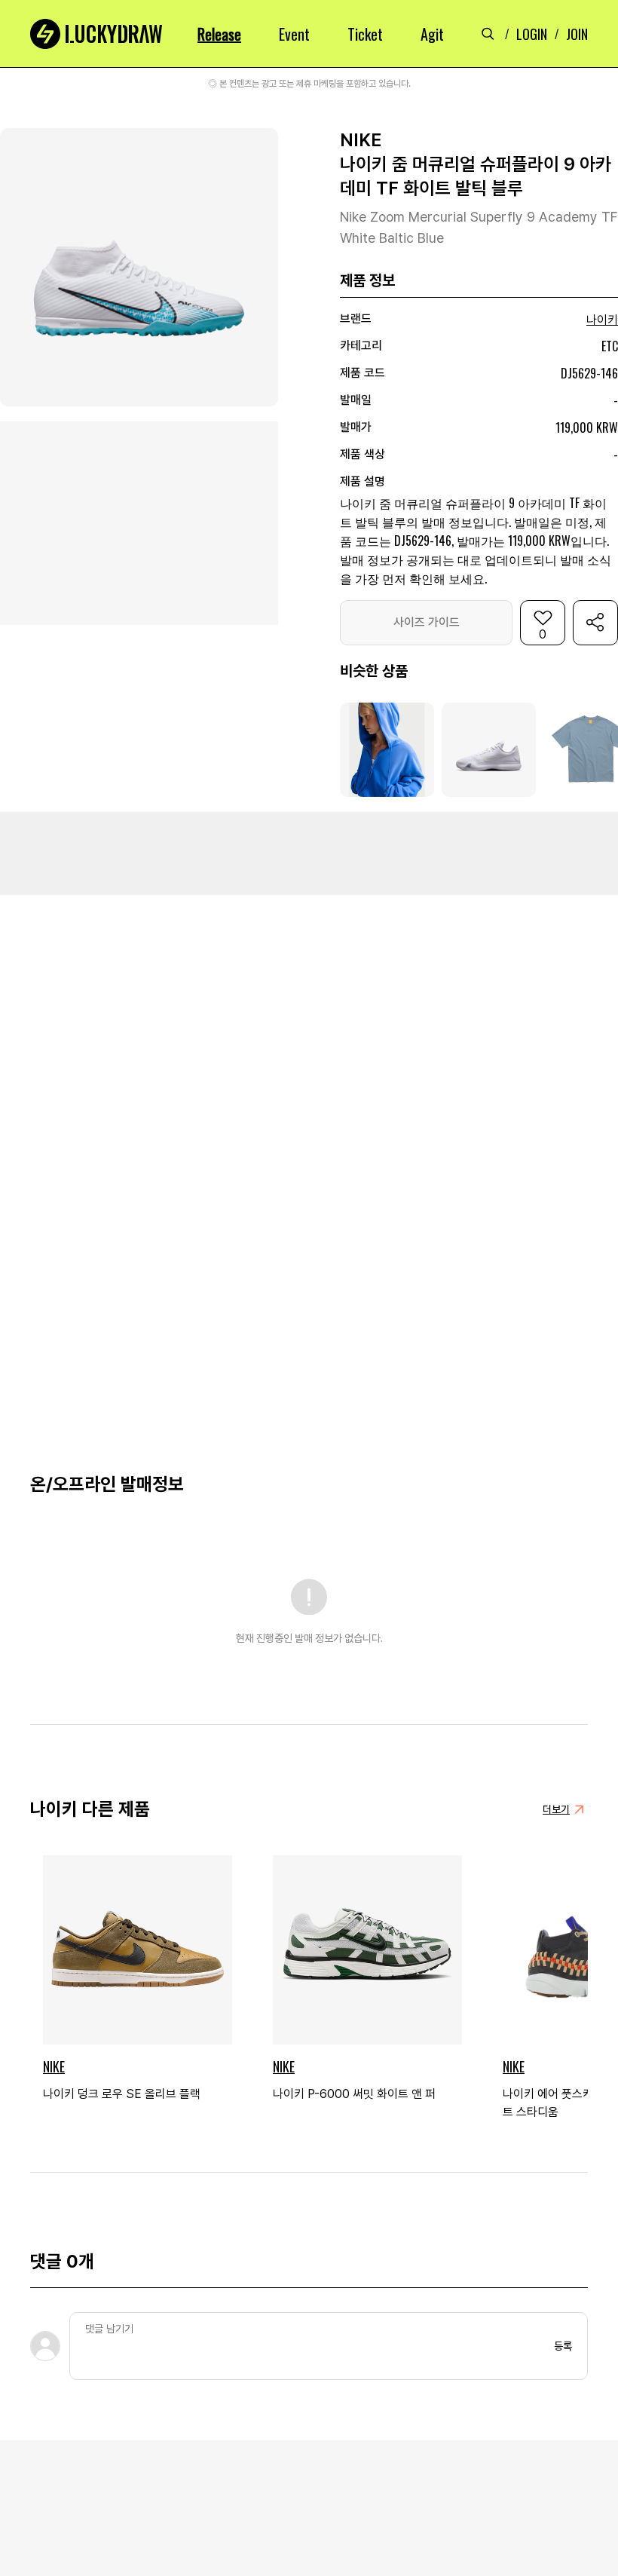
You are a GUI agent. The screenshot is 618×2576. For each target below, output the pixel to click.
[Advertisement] (309, 853)
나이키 (602, 320)
